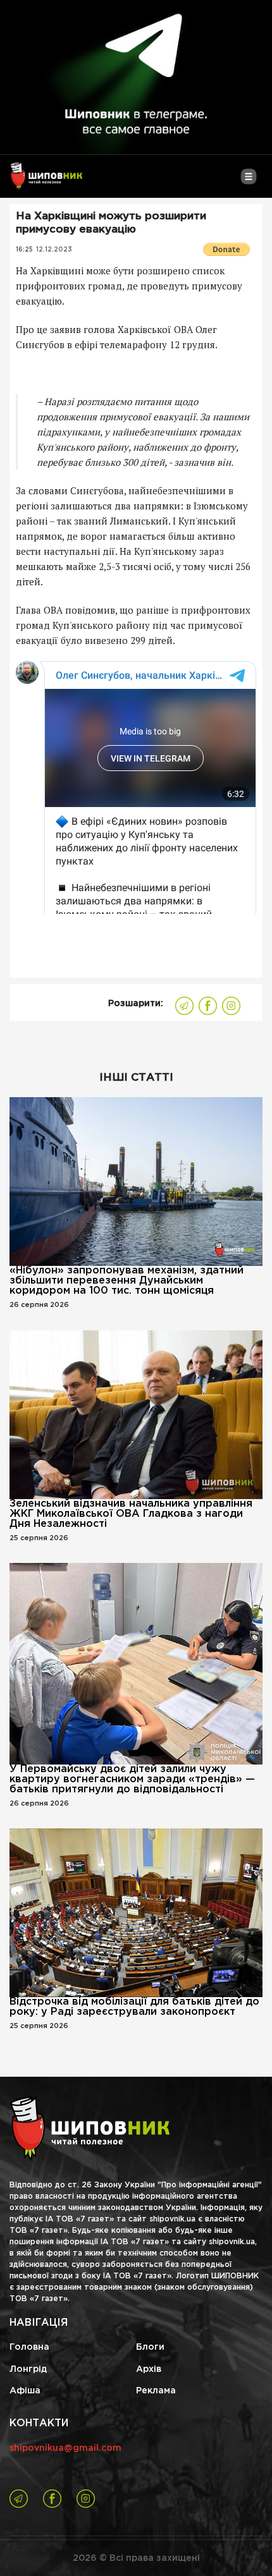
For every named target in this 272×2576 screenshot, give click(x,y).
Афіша (25, 2391)
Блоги (150, 2347)
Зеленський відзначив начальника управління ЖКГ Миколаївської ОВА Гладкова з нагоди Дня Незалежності (131, 1514)
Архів (149, 2369)
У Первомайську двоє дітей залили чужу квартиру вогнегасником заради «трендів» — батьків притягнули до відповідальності (132, 1779)
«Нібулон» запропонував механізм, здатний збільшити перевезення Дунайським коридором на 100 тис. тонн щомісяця (127, 1281)
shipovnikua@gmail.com (65, 2448)
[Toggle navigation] (248, 181)
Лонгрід (28, 2369)
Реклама (156, 2391)
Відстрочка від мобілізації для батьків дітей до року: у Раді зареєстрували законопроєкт (134, 2007)
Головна (29, 2347)
